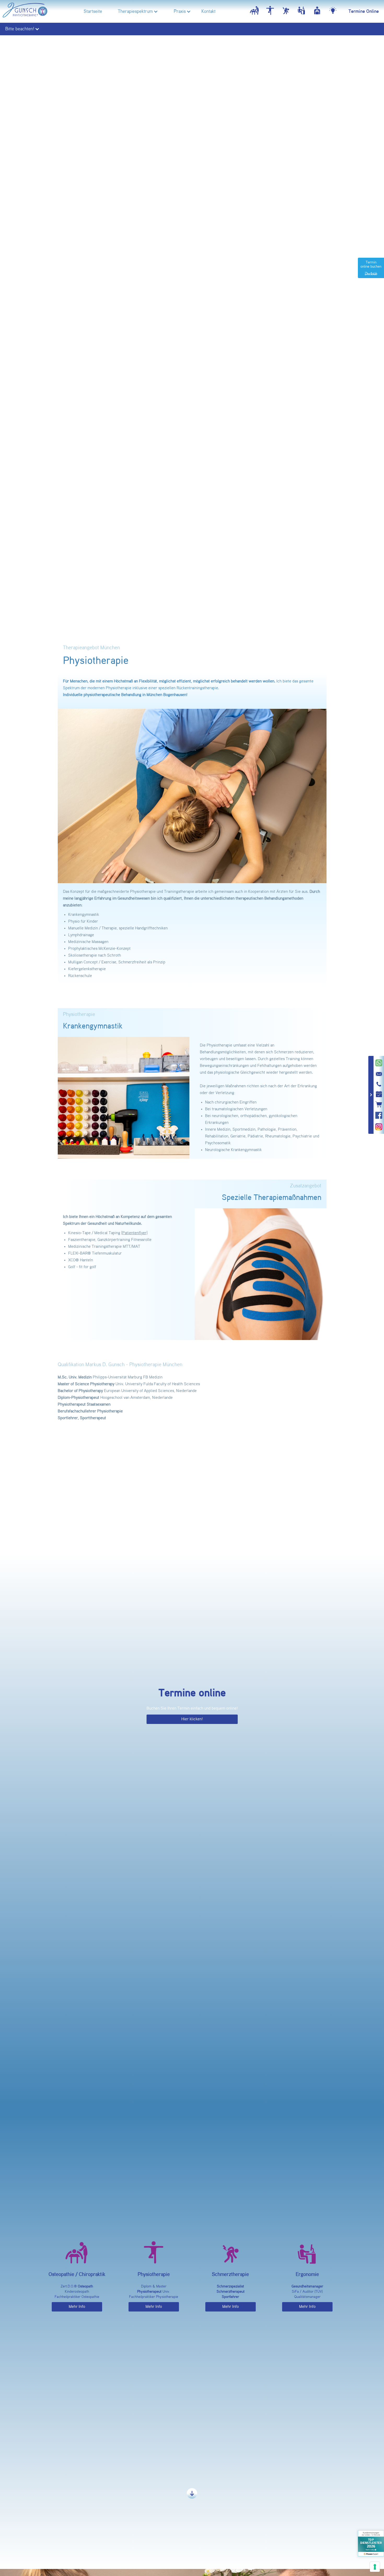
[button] (135, 11)
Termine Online (364, 11)
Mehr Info (77, 2307)
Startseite (93, 11)
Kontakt (208, 11)
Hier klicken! (192, 1719)
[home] (25, 11)
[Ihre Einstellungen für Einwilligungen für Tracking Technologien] (375, 2567)
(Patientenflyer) (134, 1233)
